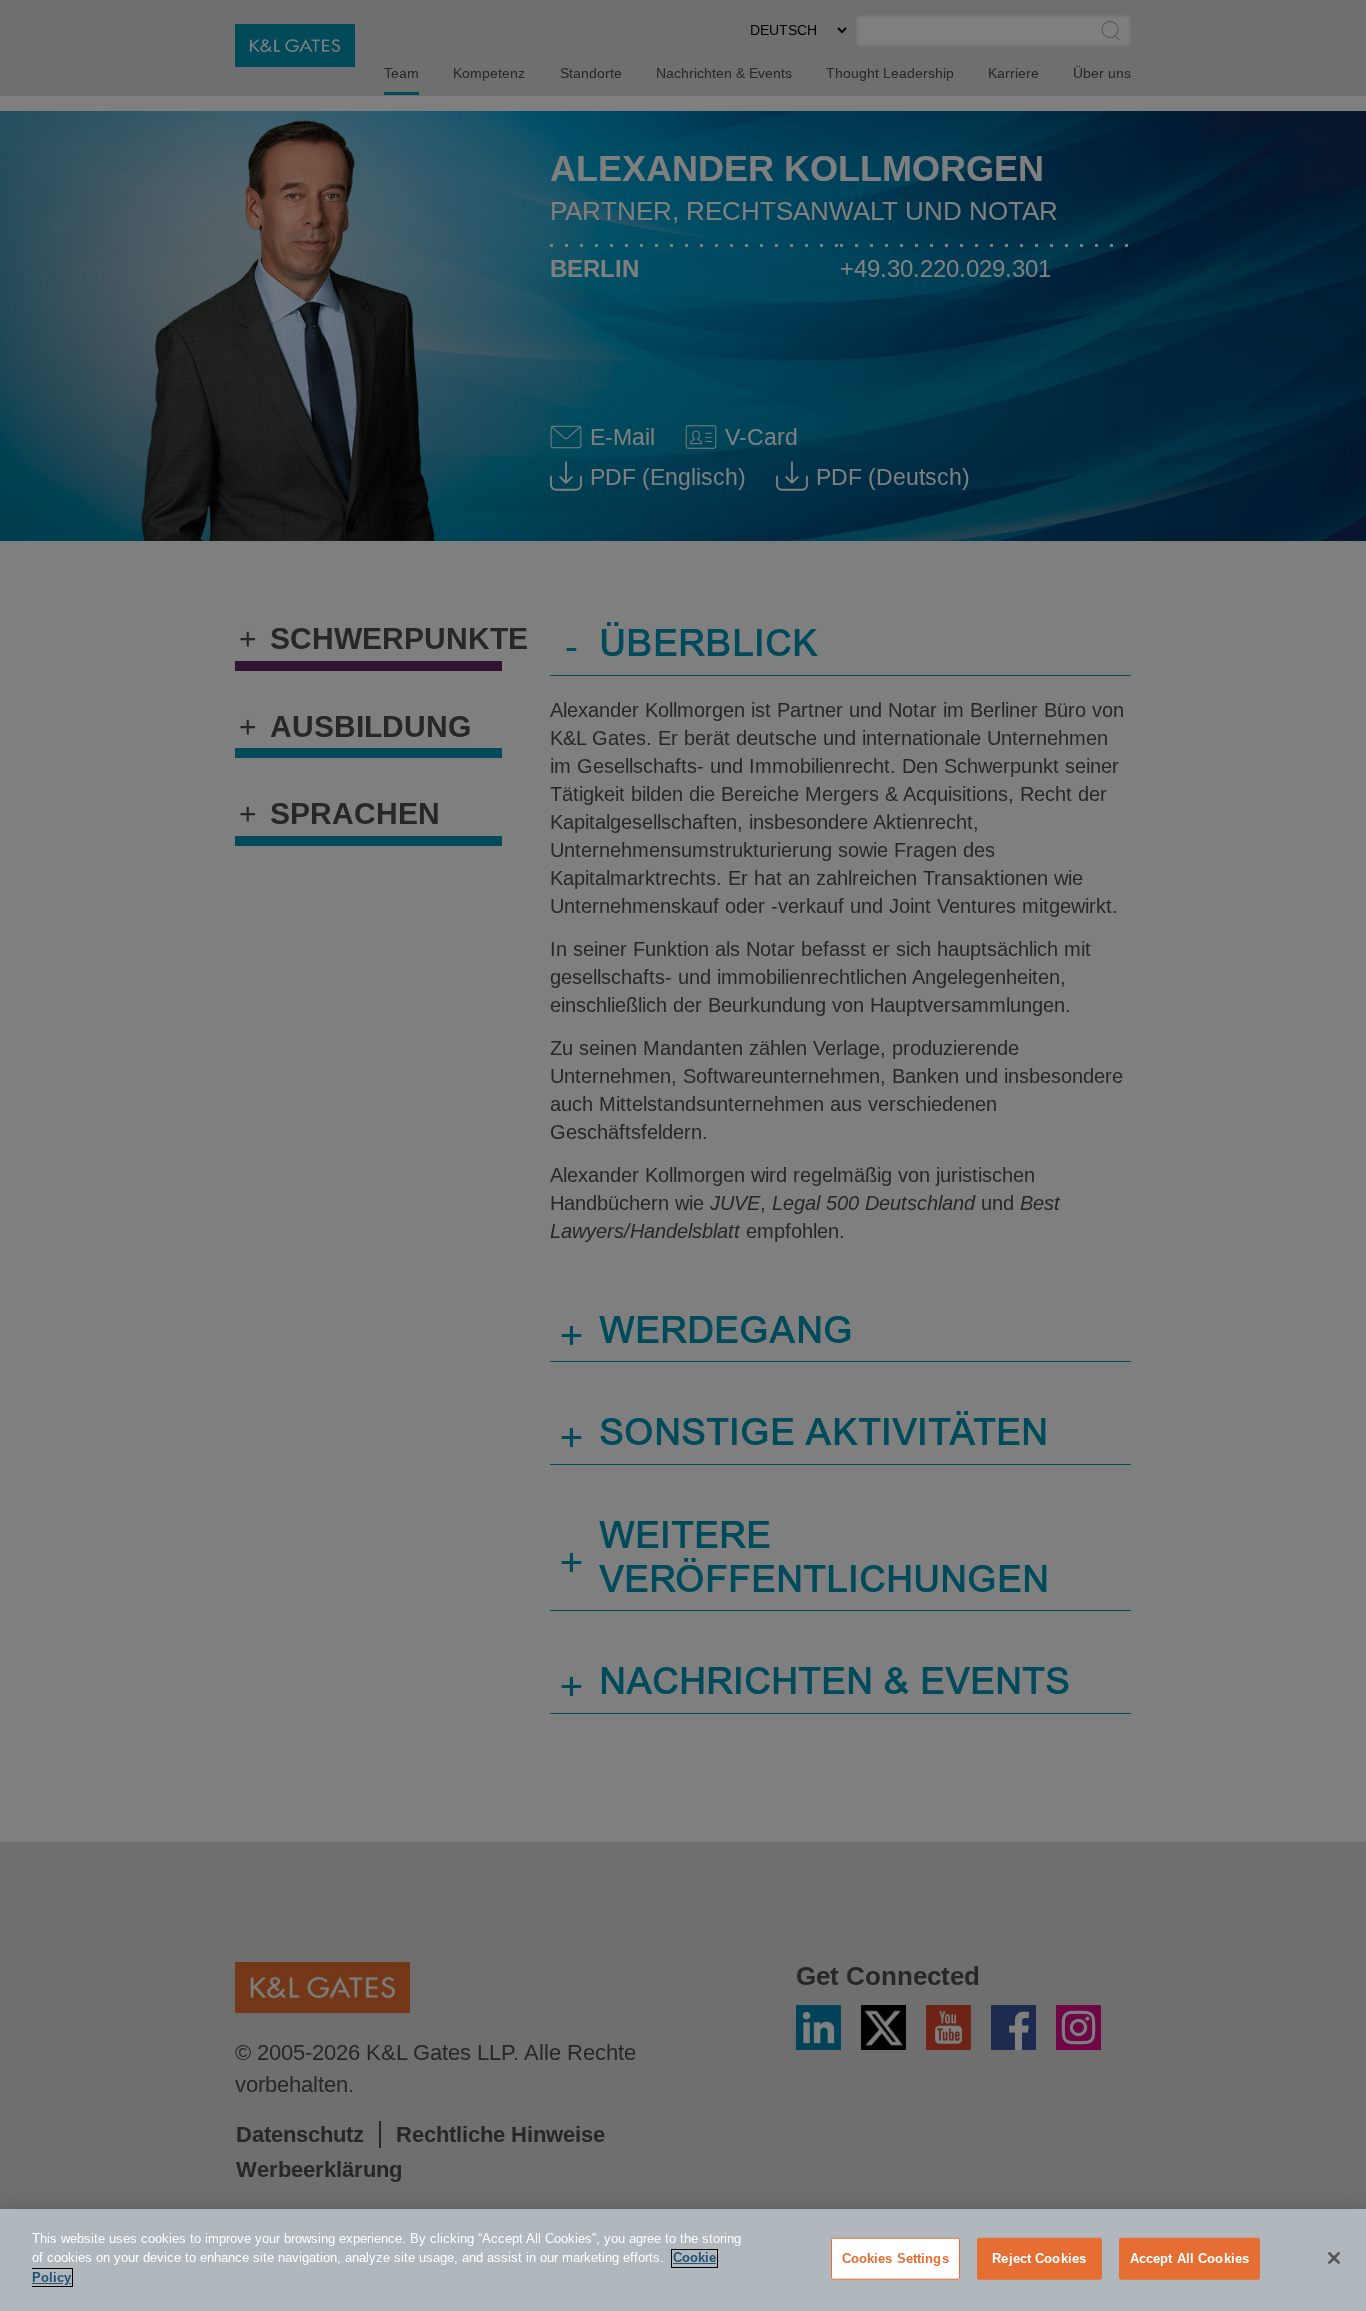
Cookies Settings (895, 2258)
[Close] (1334, 2258)
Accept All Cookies (1189, 2258)
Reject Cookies (1039, 2258)
